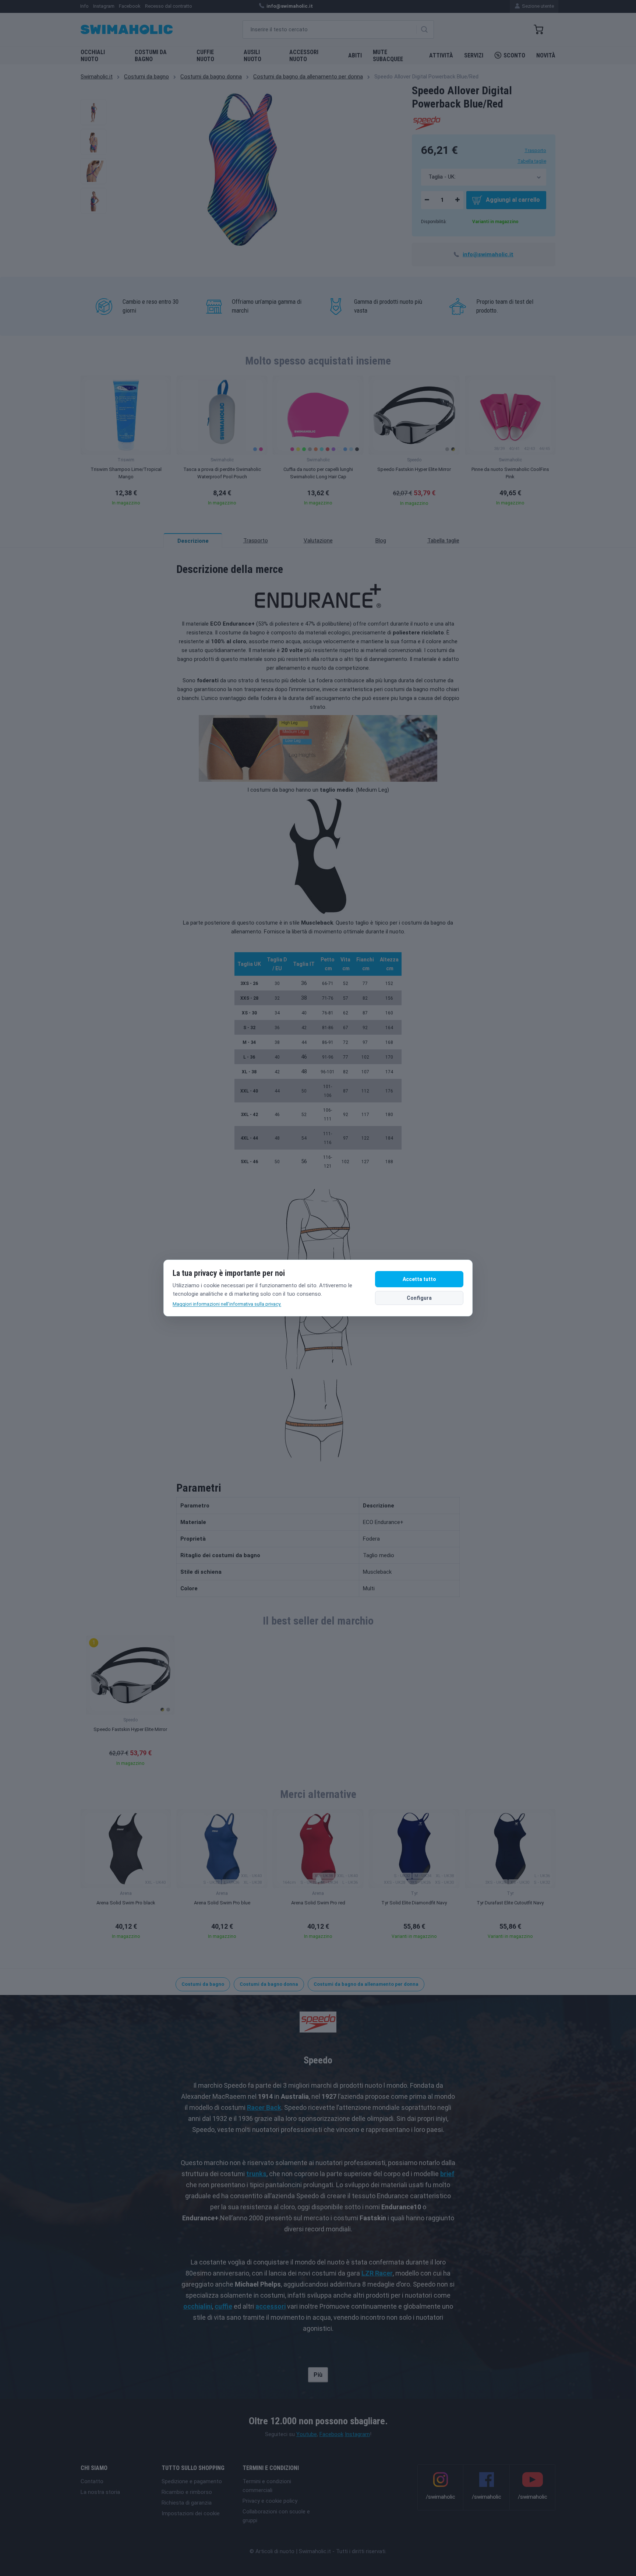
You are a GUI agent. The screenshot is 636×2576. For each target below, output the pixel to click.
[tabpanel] (318, 1072)
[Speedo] (426, 122)
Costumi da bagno (151, 56)
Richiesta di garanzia (187, 2503)
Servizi (474, 55)
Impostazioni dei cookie (191, 2513)
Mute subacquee (388, 56)
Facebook (331, 2434)
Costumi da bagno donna (211, 77)
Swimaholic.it (97, 77)
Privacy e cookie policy (270, 2501)
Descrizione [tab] (193, 541)
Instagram (357, 2434)
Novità (546, 55)
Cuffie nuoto (205, 56)
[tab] (255, 541)
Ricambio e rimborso (187, 2492)
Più (318, 2375)
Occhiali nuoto (93, 56)
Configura (419, 1298)
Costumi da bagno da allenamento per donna (308, 77)
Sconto (514, 55)
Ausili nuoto (252, 56)
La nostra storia (100, 2492)
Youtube (307, 2434)
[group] (126, 443)
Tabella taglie (532, 161)
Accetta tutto (419, 1279)
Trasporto (535, 150)
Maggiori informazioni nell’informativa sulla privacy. (227, 1304)
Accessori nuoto (304, 56)
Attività (441, 55)
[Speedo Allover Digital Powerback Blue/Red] (93, 112)
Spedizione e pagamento (192, 2481)
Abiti (355, 55)
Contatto (92, 2481)
